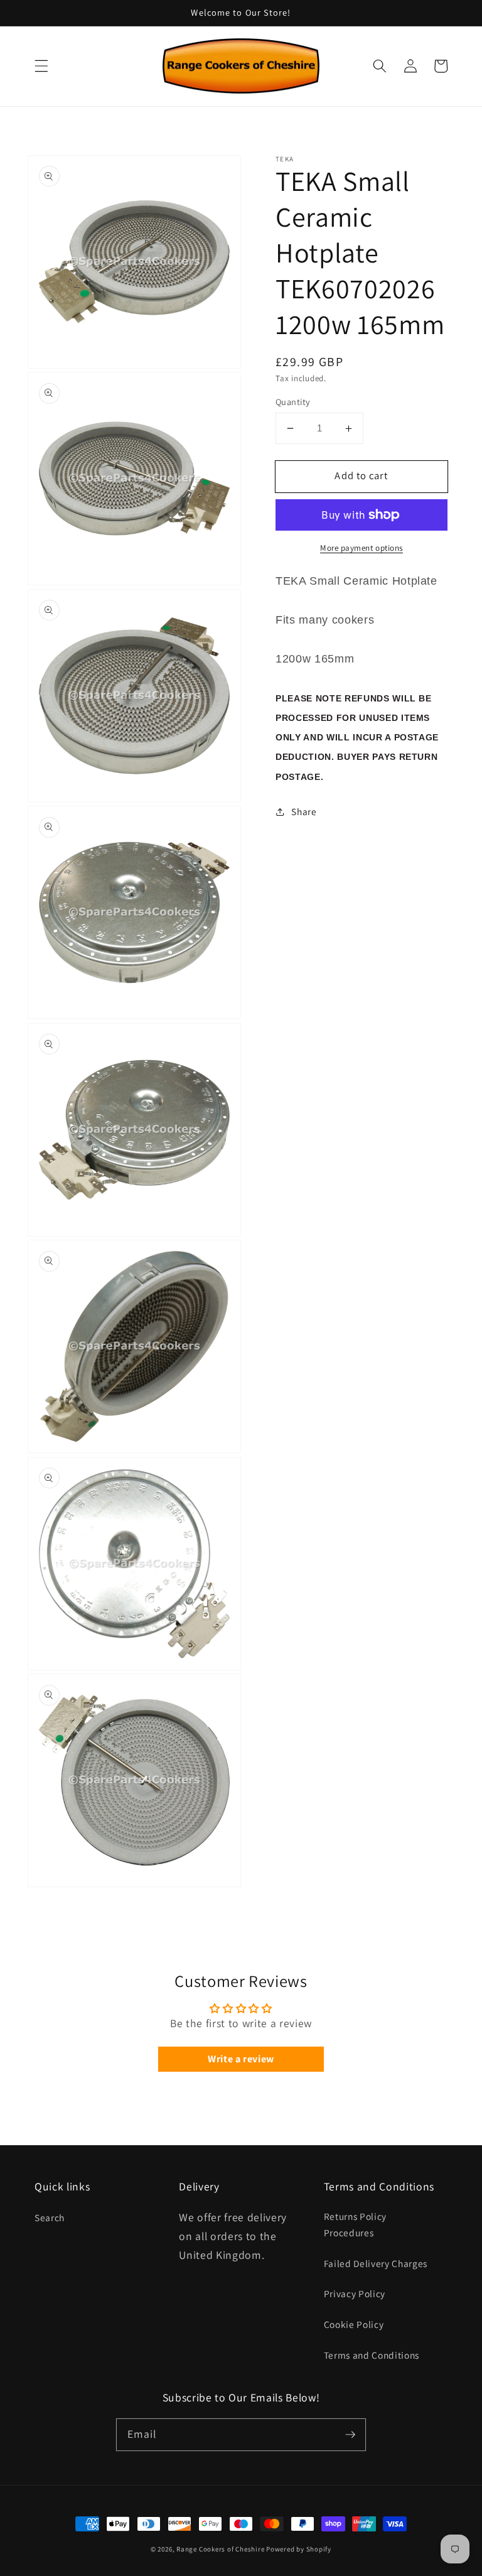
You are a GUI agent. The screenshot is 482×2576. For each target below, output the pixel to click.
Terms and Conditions (372, 2355)
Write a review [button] (241, 2059)
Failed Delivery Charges (376, 2263)
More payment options (361, 548)
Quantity (293, 402)
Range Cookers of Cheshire (221, 2549)
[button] (41, 66)
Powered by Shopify (299, 2549)
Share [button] (304, 811)
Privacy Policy (355, 2293)
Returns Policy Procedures (355, 2225)
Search (50, 2217)
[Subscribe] (350, 2434)
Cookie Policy (354, 2324)
